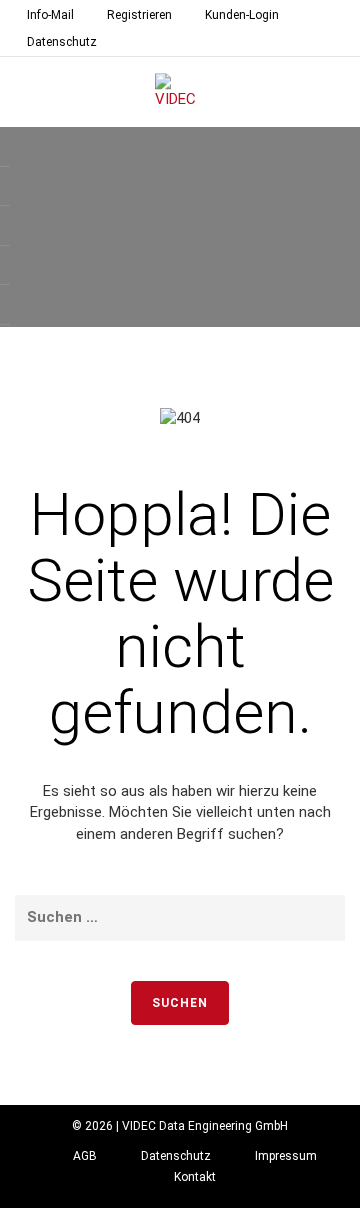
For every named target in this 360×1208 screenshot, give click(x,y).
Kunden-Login (242, 15)
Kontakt (195, 1177)
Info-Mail (50, 15)
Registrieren (139, 15)
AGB (85, 1156)
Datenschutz (62, 42)
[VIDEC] (180, 92)
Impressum (286, 1156)
